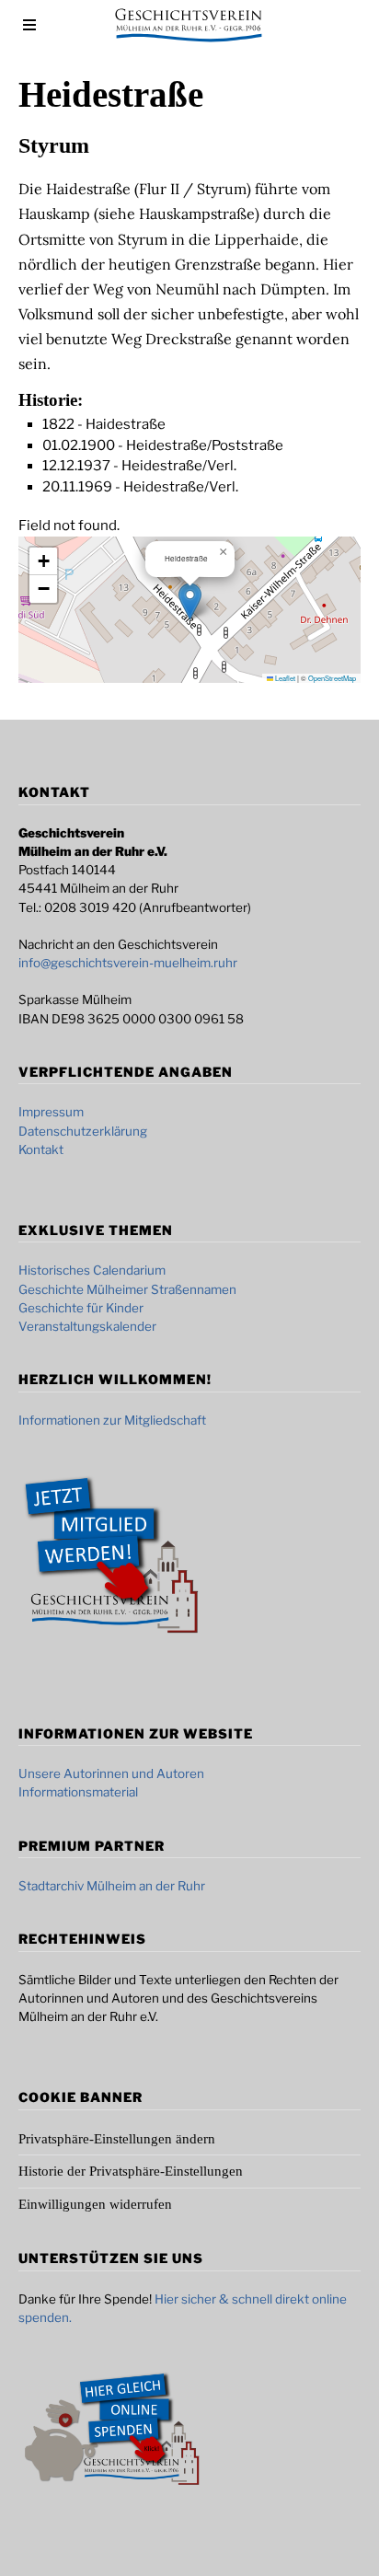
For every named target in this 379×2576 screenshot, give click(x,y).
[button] (190, 601)
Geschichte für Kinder (81, 1308)
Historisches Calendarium (92, 1270)
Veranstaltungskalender (87, 1326)
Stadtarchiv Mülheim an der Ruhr (112, 1886)
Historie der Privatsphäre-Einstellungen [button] (131, 2171)
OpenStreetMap (332, 678)
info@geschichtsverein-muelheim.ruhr (128, 963)
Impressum (51, 1112)
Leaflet (284, 678)
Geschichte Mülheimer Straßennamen (127, 1289)
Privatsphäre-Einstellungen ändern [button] (117, 2139)
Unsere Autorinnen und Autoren (111, 1773)
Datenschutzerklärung (83, 1131)
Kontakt (41, 1149)
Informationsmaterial (78, 1792)
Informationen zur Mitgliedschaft (112, 1420)
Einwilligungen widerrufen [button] (95, 2204)
